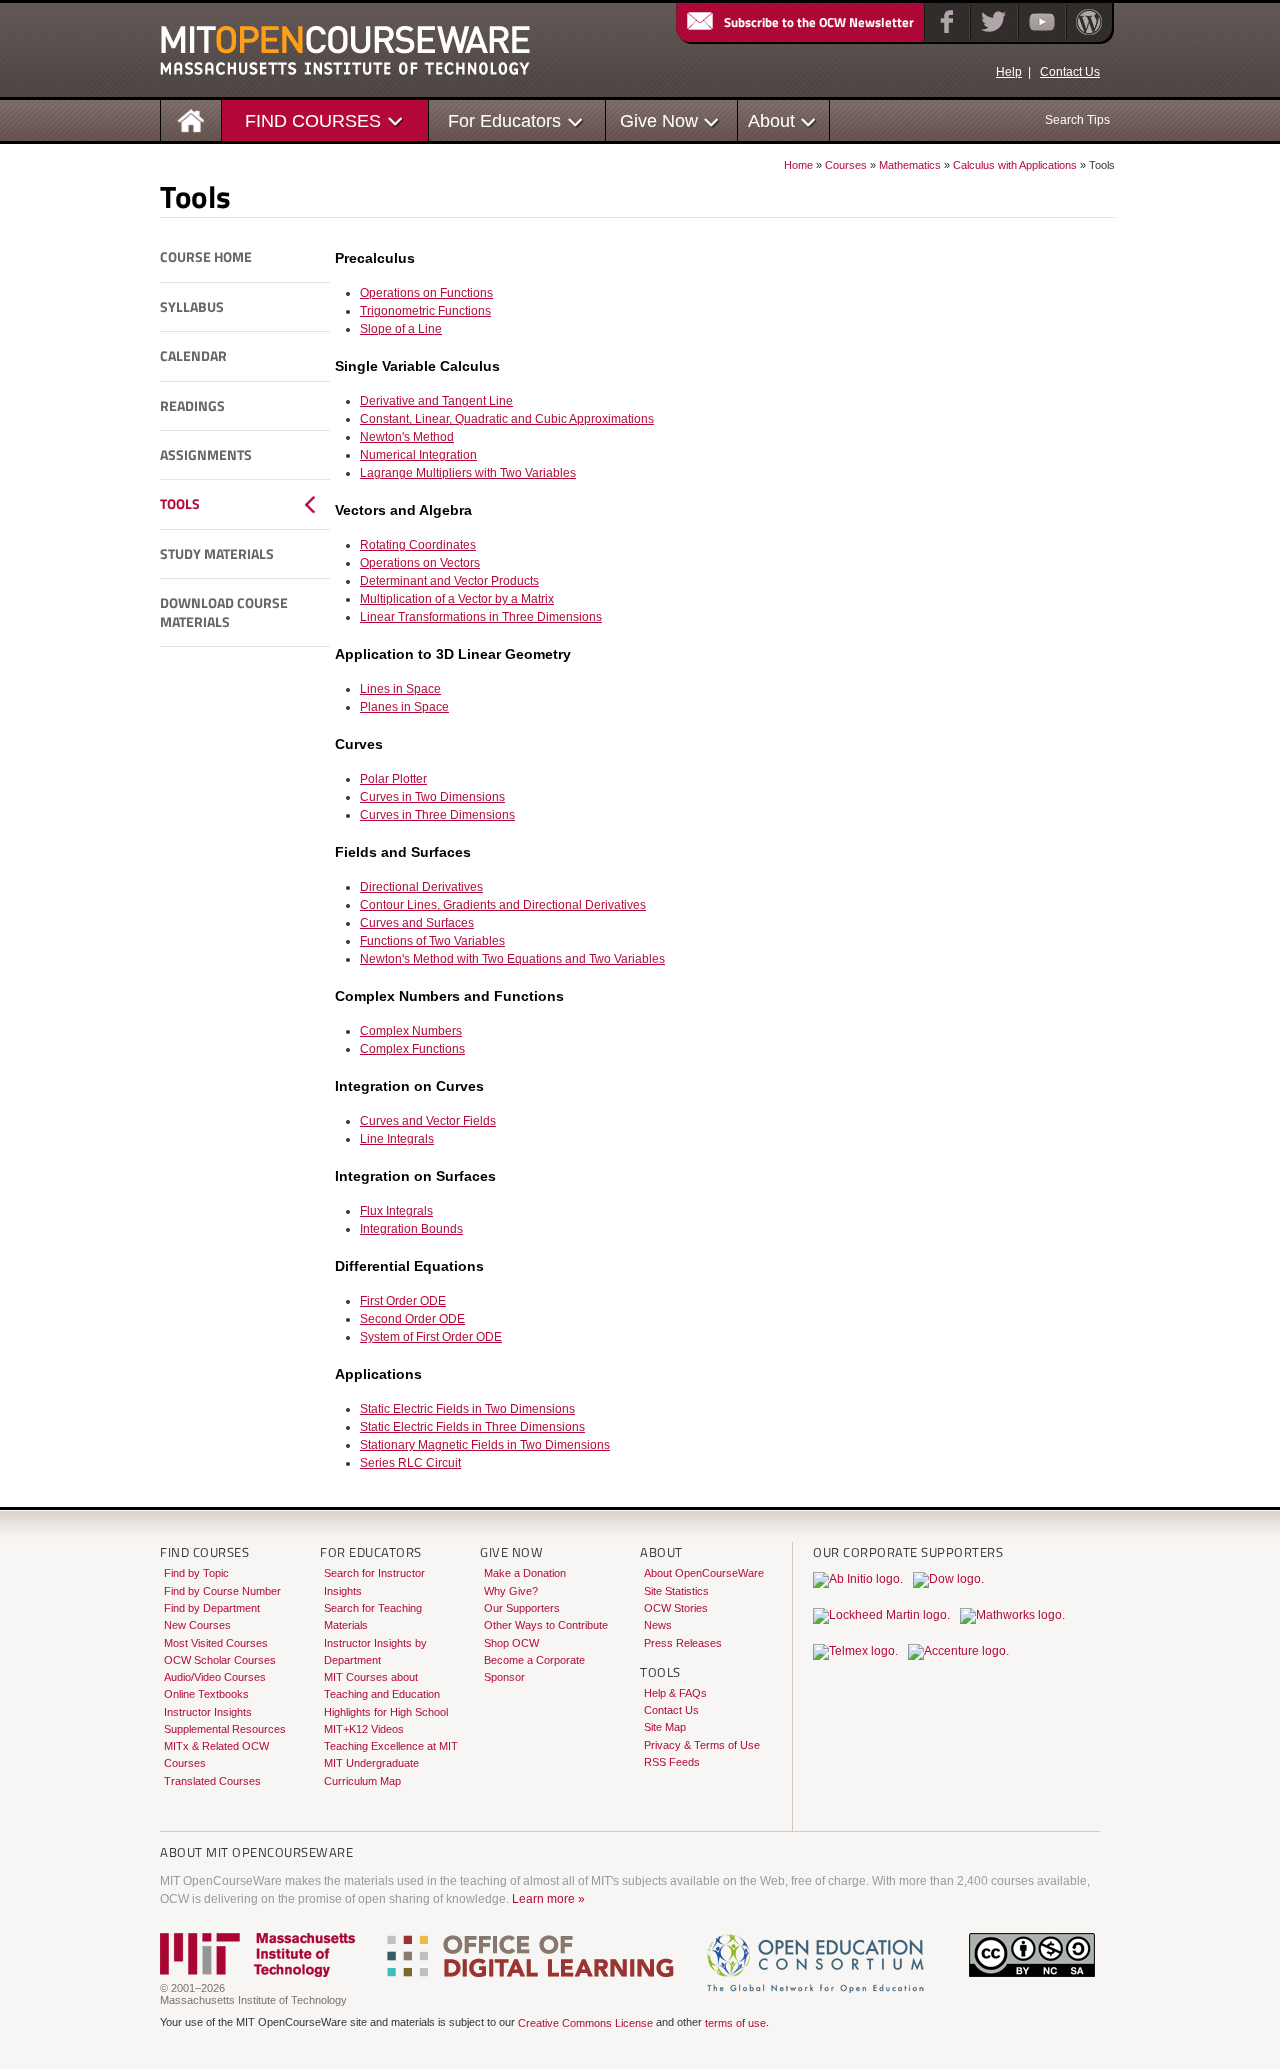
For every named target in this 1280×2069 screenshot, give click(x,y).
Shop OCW (511, 1643)
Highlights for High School (386, 1712)
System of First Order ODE (431, 1337)
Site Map (665, 1727)
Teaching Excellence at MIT (391, 1746)
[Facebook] (944, 35)
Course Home (206, 257)
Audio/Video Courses (215, 1677)
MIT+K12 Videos (364, 1729)
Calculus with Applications (1015, 165)
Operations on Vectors (420, 563)
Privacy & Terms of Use (702, 1745)
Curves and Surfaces (417, 923)
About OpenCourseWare (704, 1573)
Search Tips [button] (1077, 120)
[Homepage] (191, 119)
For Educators (504, 120)
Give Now (659, 120)
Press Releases (683, 1643)
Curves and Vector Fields (428, 1121)
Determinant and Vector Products (449, 581)
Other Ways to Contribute (546, 1625)
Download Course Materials (224, 612)
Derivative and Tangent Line (436, 401)
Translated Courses (212, 1781)
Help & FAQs (675, 1693)
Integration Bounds (411, 1229)
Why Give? (511, 1591)
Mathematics (910, 165)
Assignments (206, 455)
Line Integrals (397, 1139)
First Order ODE (403, 1301)
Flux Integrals (396, 1211)
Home (798, 165)
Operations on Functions (426, 293)
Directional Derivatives (421, 887)
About (771, 120)
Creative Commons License (585, 2024)
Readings (192, 406)
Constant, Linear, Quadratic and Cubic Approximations (507, 419)
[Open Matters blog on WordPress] (1087, 35)
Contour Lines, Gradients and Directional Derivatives (503, 905)
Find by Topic (196, 1573)
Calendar (193, 356)
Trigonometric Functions (425, 311)
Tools (180, 504)
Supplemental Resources (225, 1729)
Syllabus (192, 307)
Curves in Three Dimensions (437, 815)
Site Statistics (676, 1591)
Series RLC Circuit (410, 1463)
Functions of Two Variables (432, 941)
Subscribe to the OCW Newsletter (819, 22)
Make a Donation (525, 1573)
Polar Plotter (393, 779)
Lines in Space (400, 689)
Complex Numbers (411, 1031)
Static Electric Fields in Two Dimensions (467, 1409)
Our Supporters (522, 1608)
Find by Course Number (222, 1591)
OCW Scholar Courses (220, 1660)
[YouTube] (1039, 35)
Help (1009, 72)
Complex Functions (412, 1049)
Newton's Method (407, 437)
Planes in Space (404, 707)
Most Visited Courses (216, 1643)
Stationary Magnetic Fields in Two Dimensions (485, 1445)
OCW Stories (676, 1608)
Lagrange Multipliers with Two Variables (468, 473)
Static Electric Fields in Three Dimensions (472, 1427)
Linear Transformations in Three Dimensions (481, 617)
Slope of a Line (401, 329)
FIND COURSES (313, 120)
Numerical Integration (418, 455)
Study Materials (217, 554)
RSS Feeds (672, 1762)
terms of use (735, 2024)
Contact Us (1070, 72)
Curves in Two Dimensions (432, 797)
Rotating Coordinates (418, 545)
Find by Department (212, 1608)
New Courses (197, 1625)
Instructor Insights (208, 1712)
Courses (846, 165)
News (658, 1625)
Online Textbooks (206, 1694)
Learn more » (548, 1899)
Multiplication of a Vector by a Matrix (457, 599)
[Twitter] (991, 35)
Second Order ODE (412, 1319)
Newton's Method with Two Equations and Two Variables (512, 959)
